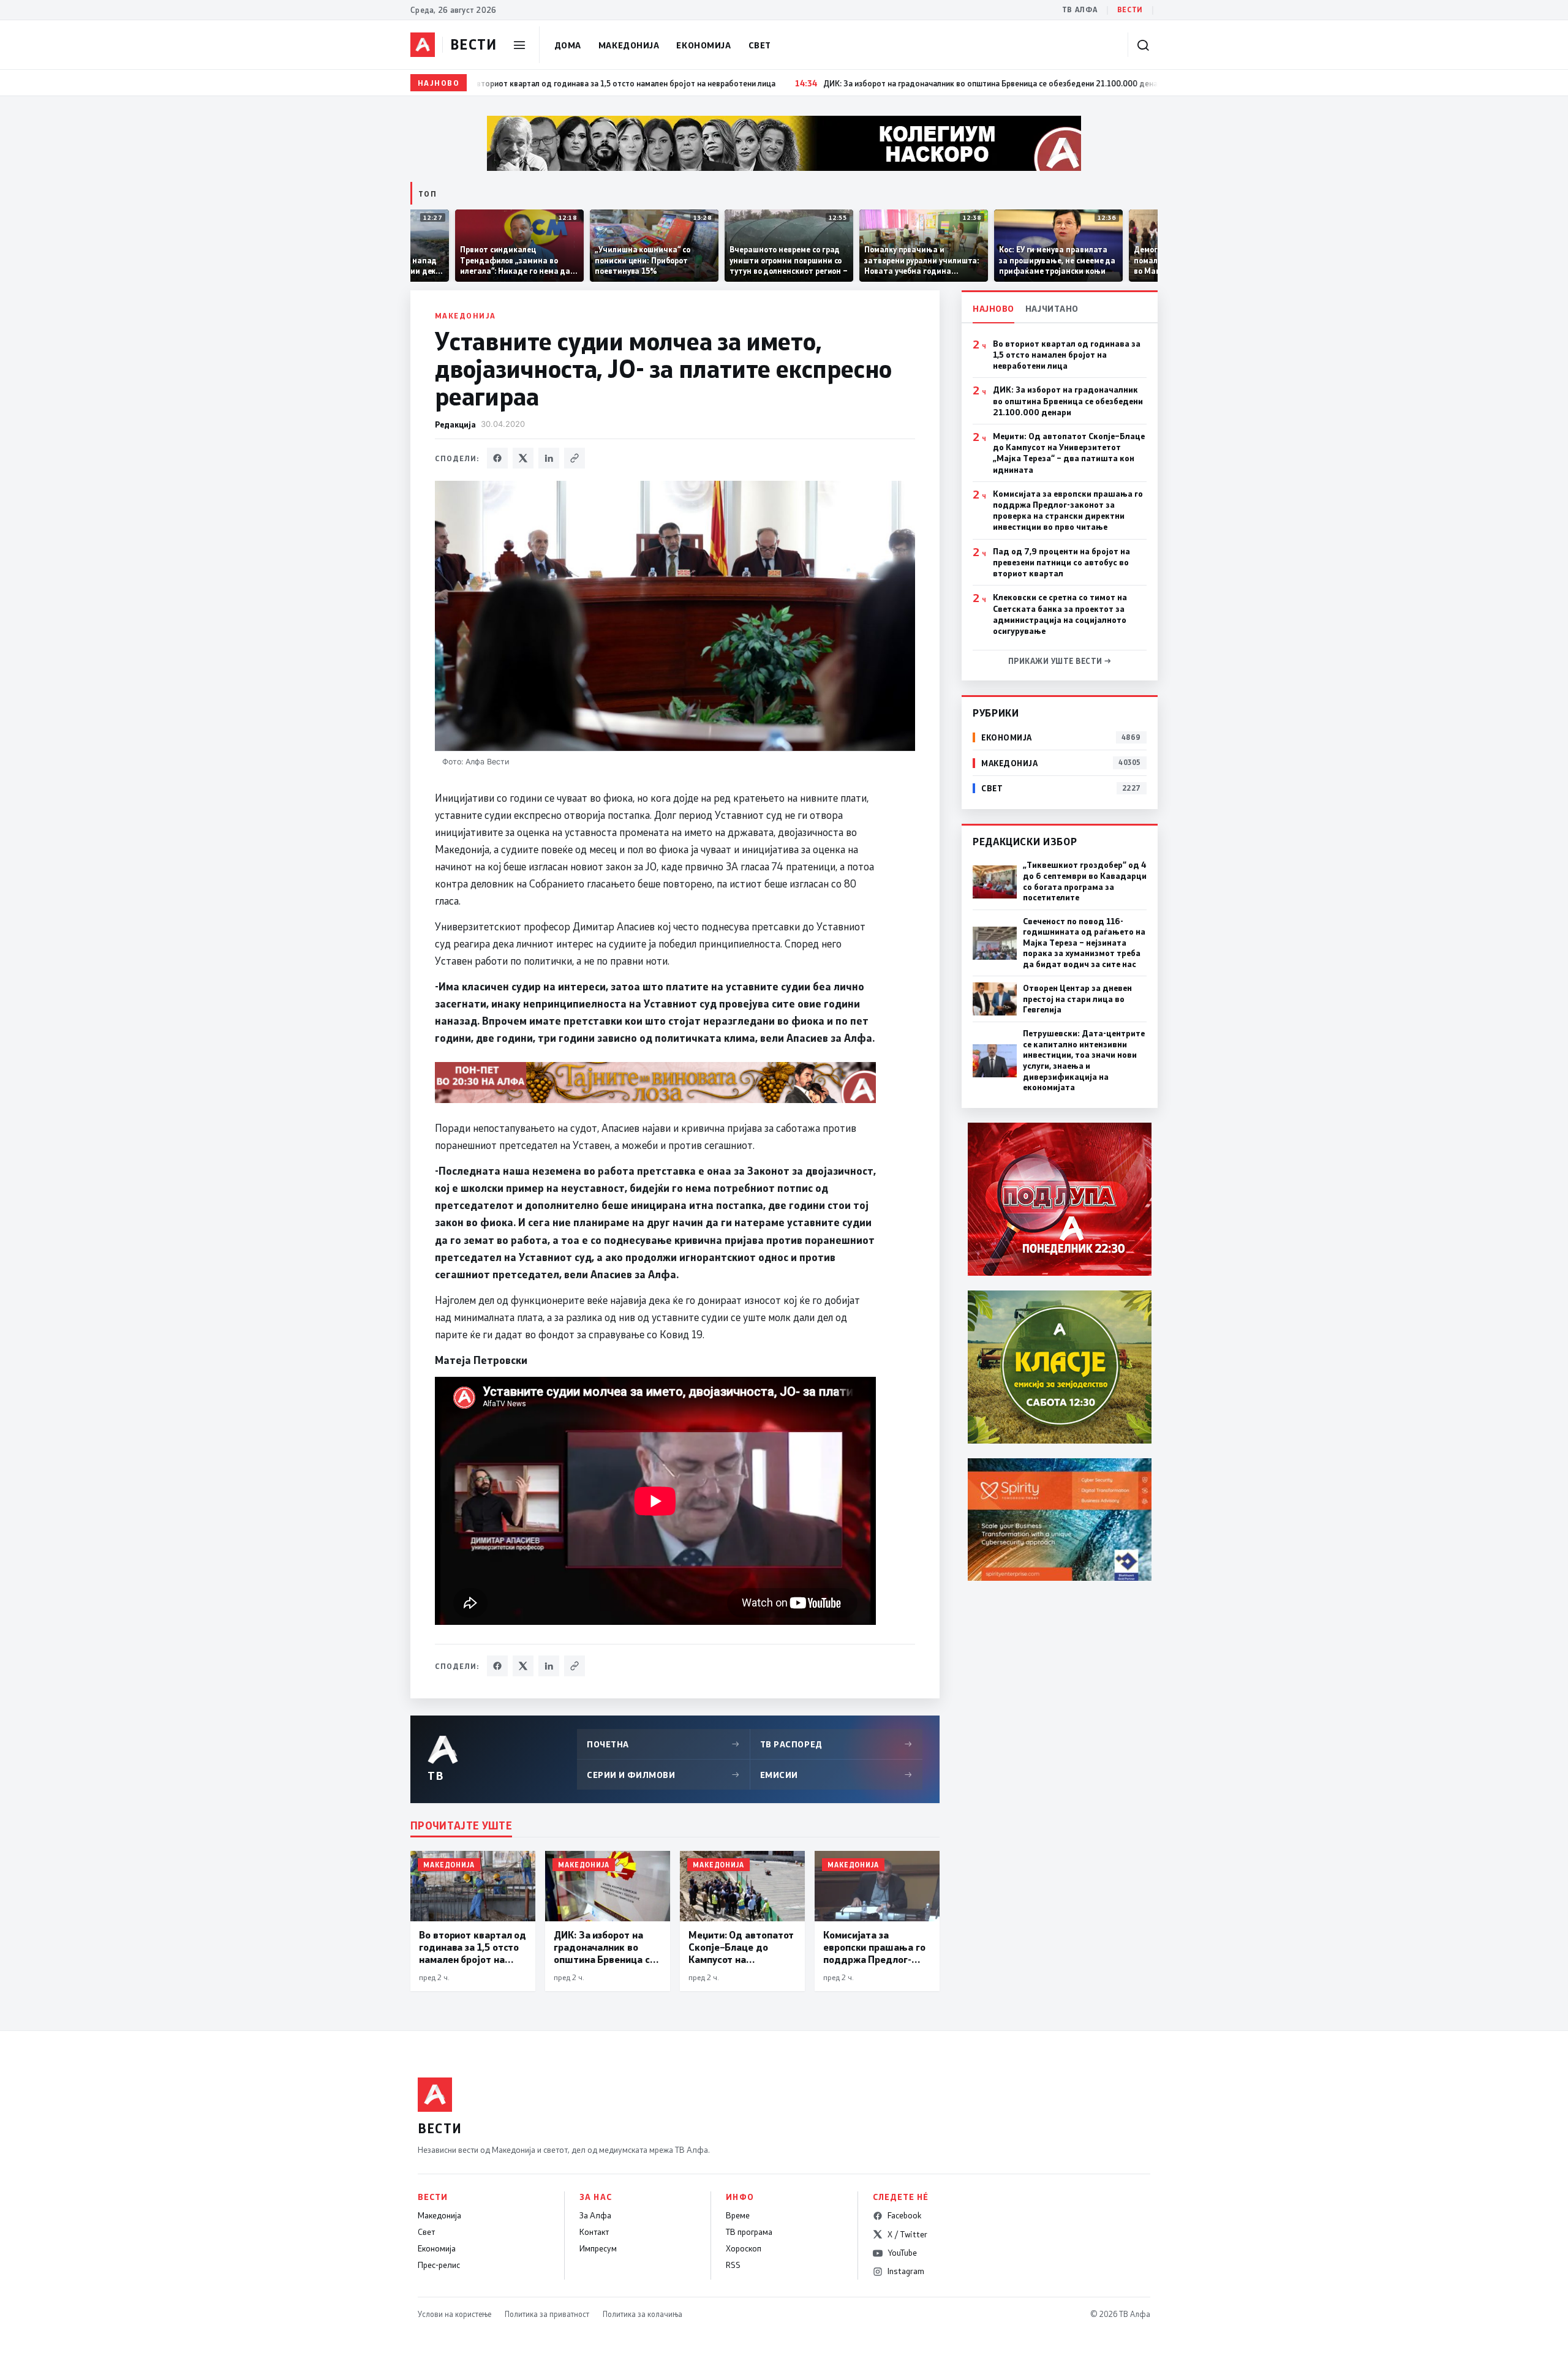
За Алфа (595, 2215)
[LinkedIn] (549, 458)
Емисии (837, 1775)
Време (738, 2215)
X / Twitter (907, 2234)
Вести (1130, 9)
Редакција (455, 424)
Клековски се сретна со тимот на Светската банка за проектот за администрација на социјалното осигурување (1060, 614)
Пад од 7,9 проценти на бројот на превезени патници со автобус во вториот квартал (1061, 562)
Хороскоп (744, 2248)
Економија (703, 45)
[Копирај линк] (575, 458)
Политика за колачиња (643, 2314)
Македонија (629, 45)
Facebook (904, 2215)
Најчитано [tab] (1052, 308)
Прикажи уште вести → (1060, 661)
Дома (568, 45)
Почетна (663, 1744)
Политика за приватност (547, 2314)
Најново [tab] (993, 308)
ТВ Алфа (1080, 9)
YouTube (902, 2253)
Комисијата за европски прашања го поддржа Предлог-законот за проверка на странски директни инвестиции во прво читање (1068, 510)
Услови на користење (454, 2314)
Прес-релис (439, 2265)
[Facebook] (497, 458)
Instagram (906, 2271)
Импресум (598, 2248)
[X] (523, 458)
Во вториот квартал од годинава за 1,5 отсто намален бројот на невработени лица (1067, 355)
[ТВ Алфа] (423, 45)
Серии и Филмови (663, 1775)
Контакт (594, 2232)
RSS (733, 2265)
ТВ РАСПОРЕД (837, 1744)
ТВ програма (749, 2232)
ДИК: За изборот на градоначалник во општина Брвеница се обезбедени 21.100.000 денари (1068, 401)
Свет (760, 45)
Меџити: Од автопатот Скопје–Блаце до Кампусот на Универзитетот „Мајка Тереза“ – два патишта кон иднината (1069, 453)
